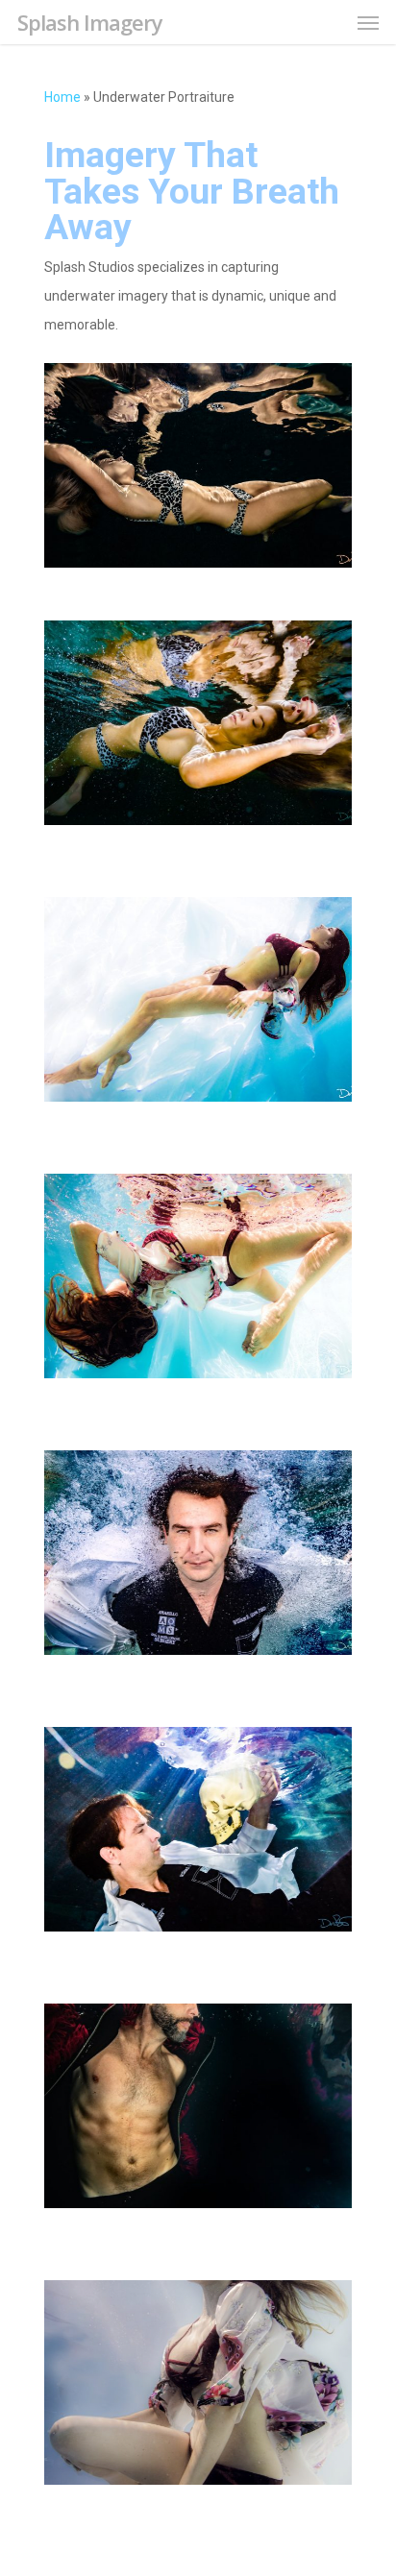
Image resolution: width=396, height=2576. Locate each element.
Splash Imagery (90, 22)
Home (62, 97)
